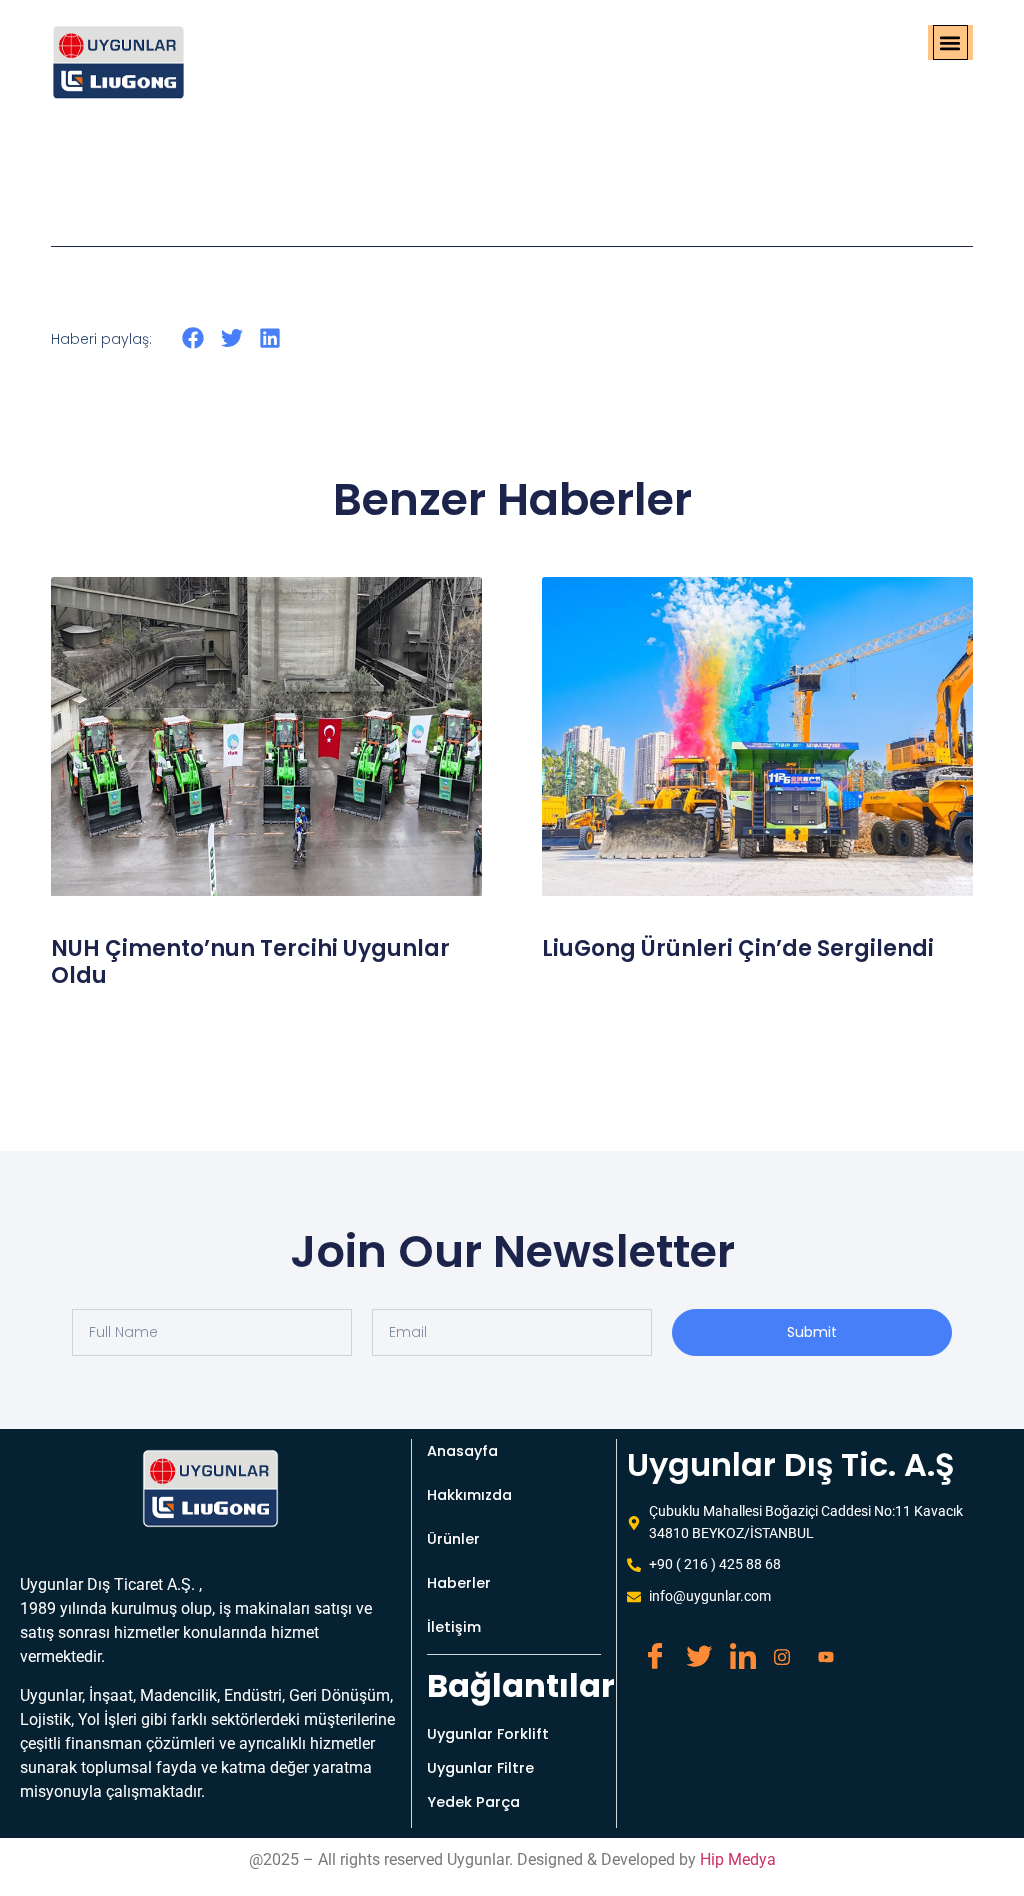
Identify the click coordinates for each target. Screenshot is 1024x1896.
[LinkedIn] (735, 1648)
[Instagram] (779, 1648)
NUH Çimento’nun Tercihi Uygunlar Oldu (250, 961)
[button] (950, 42)
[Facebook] (647, 1648)
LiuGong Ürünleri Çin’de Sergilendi (738, 948)
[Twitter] (691, 1648)
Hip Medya (738, 1859)
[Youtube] (823, 1648)
